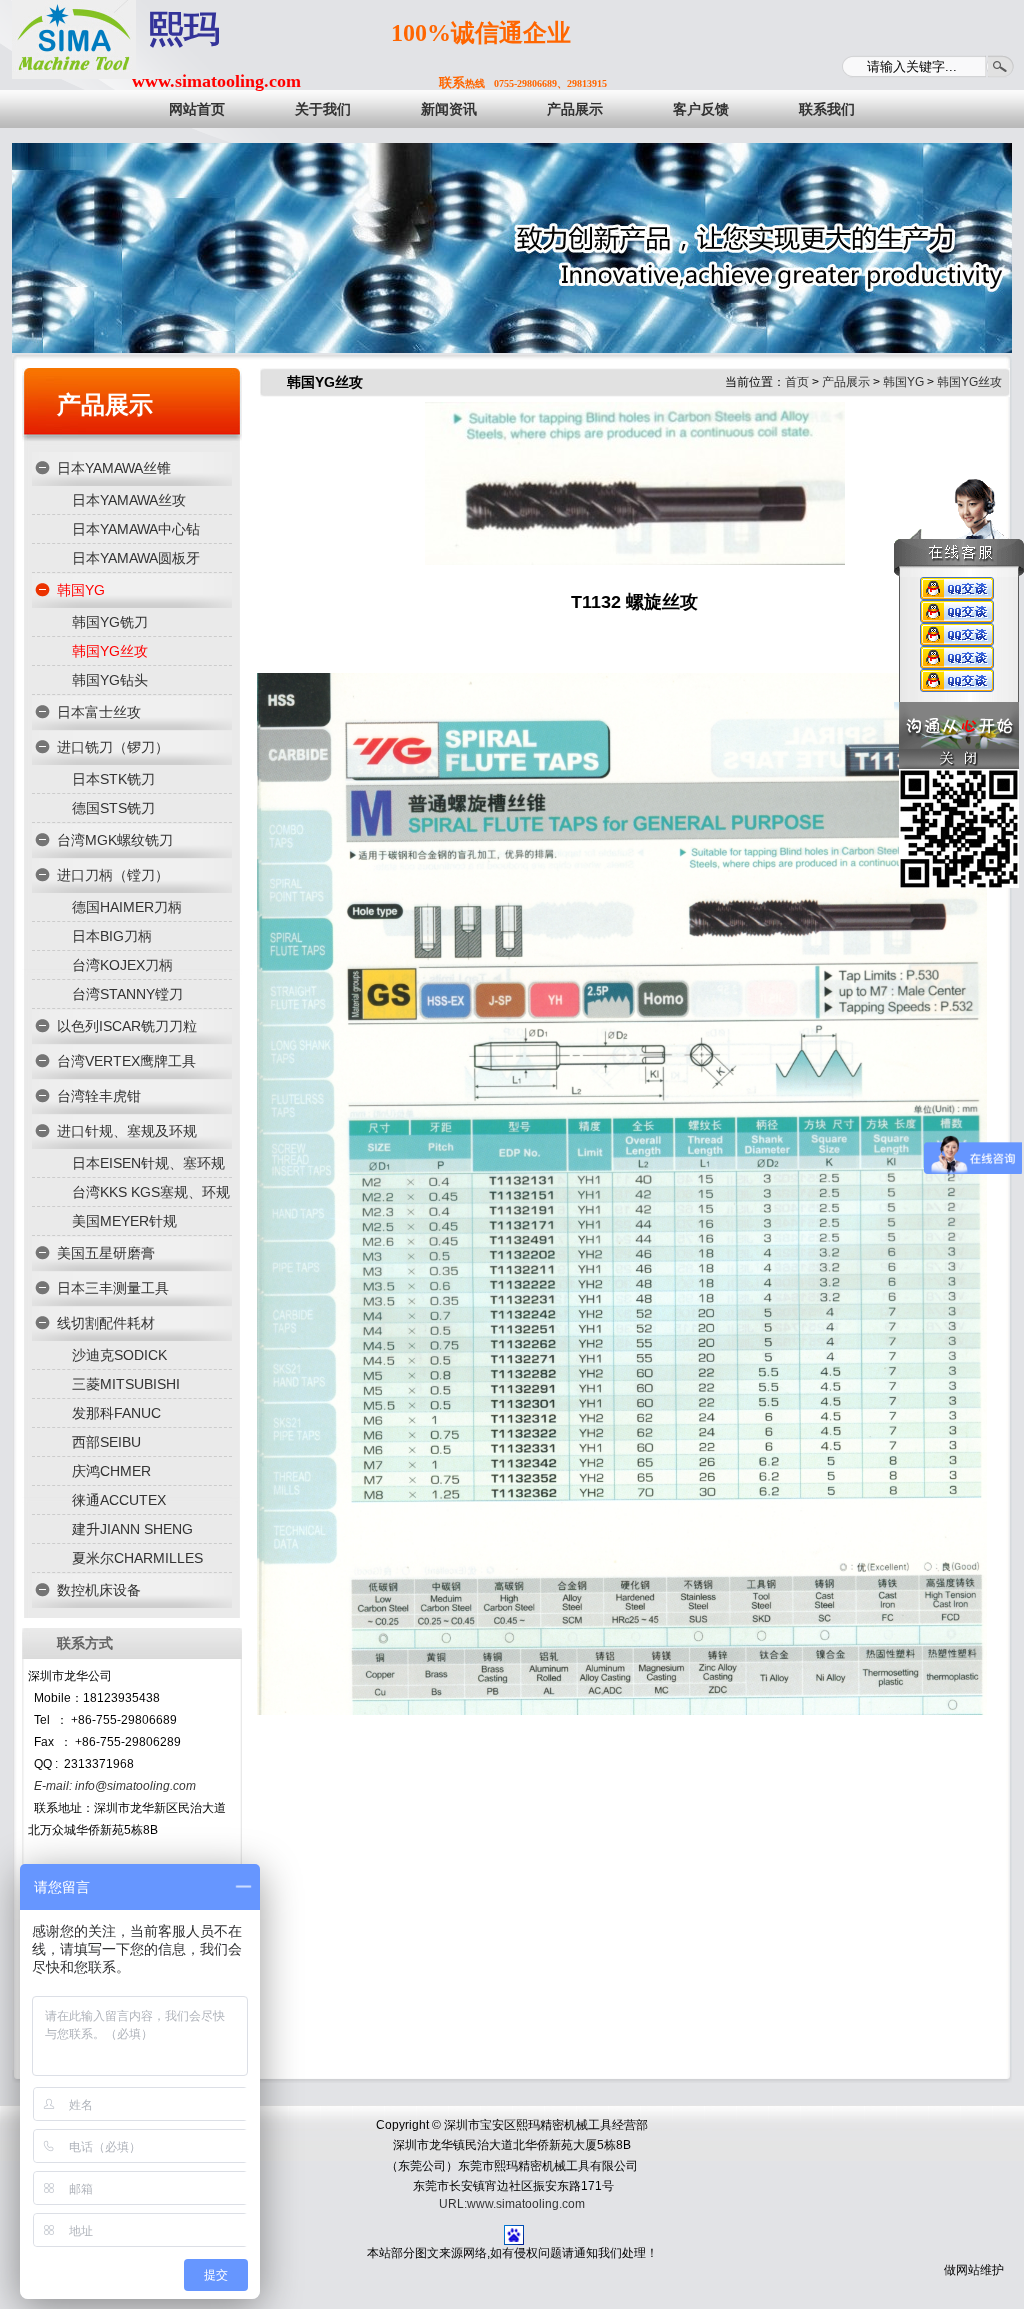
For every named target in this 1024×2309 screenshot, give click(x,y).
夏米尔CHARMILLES (137, 1558)
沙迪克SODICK (119, 1355)
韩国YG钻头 (110, 680)
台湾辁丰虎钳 (99, 1096)
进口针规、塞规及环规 (127, 1131)
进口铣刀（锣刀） (113, 747)
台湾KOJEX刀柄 (122, 965)
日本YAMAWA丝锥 (114, 468)
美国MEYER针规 (124, 1221)
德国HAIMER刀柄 (127, 907)
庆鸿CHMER (111, 1471)
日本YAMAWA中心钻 (136, 529)
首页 (797, 382)
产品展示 (105, 404)
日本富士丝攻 (99, 712)
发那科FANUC (116, 1413)
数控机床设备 (99, 1590)
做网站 (962, 2270)
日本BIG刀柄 (112, 936)
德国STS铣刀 (113, 808)
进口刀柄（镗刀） (113, 875)
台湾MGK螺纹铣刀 (115, 840)
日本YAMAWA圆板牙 (136, 558)
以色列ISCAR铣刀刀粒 (127, 1026)
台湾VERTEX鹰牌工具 (126, 1061)
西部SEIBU (106, 1442)
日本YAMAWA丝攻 (129, 500)
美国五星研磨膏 (106, 1253)
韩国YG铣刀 (110, 622)
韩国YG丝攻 (110, 651)
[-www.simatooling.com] (74, 39)
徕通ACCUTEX (119, 1500)
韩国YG (81, 590)
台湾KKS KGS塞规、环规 (151, 1192)
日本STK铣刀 (113, 779)
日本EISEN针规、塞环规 (148, 1163)
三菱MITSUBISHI (126, 1384)
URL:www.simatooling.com (512, 2204)
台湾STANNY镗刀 (127, 994)
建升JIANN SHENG (132, 1529)
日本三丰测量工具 (113, 1288)
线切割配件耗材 (106, 1323)
